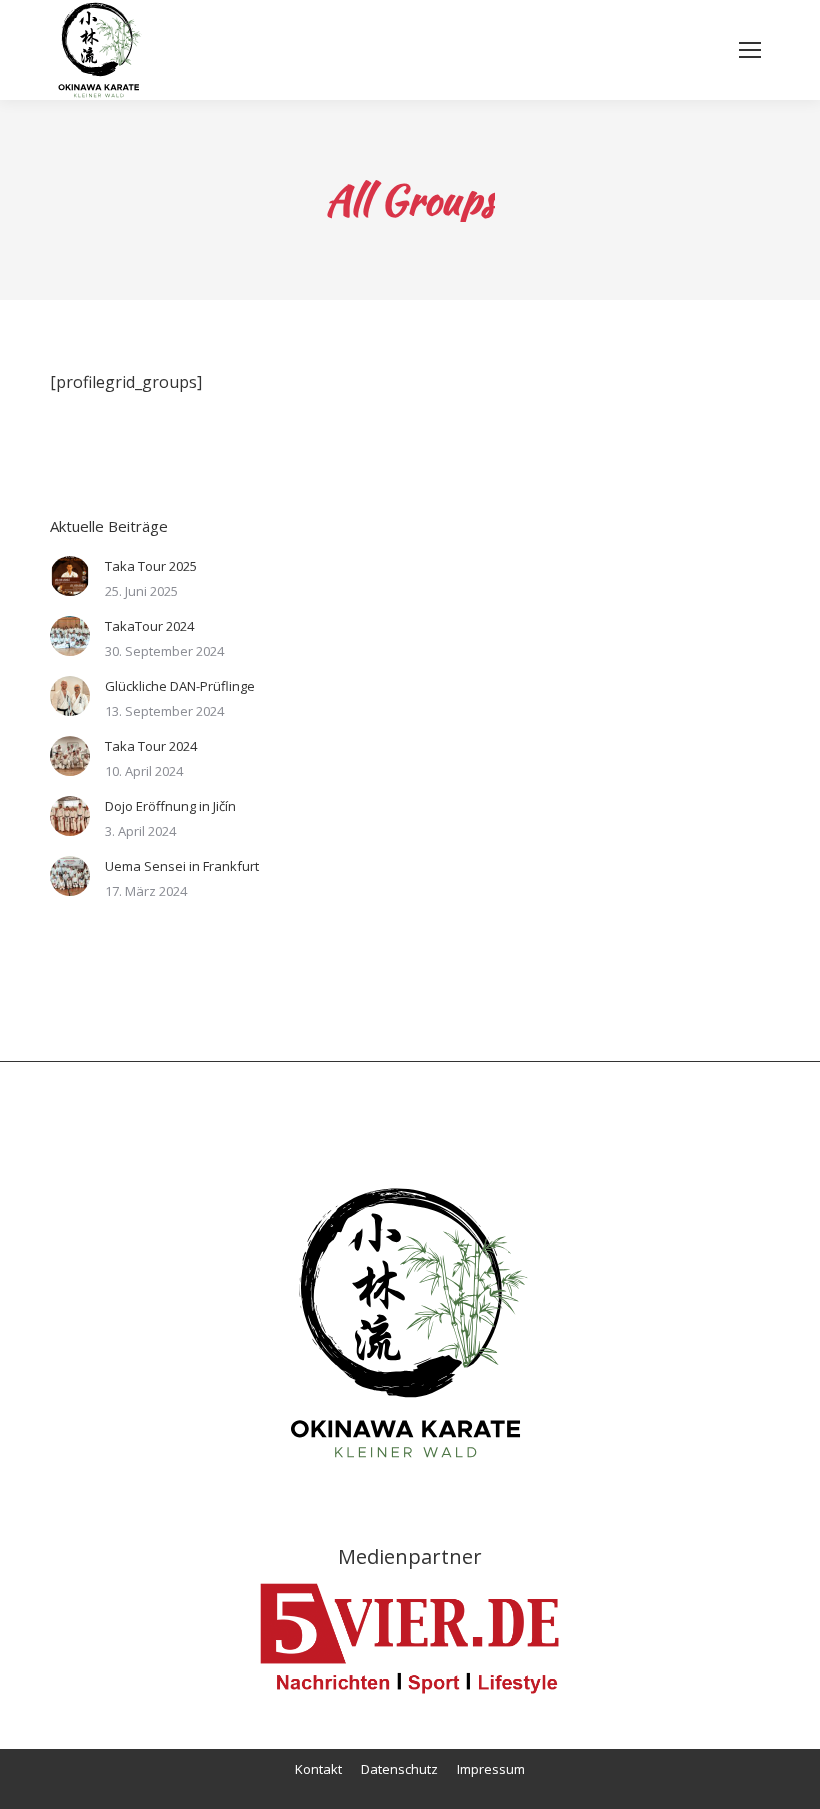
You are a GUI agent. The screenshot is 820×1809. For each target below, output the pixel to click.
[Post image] (70, 576)
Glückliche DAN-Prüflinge (180, 686)
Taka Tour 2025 (151, 566)
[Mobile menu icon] (750, 50)
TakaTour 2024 (149, 626)
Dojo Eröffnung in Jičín (170, 806)
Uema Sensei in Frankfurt (182, 866)
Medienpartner (410, 1556)
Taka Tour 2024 (151, 746)
